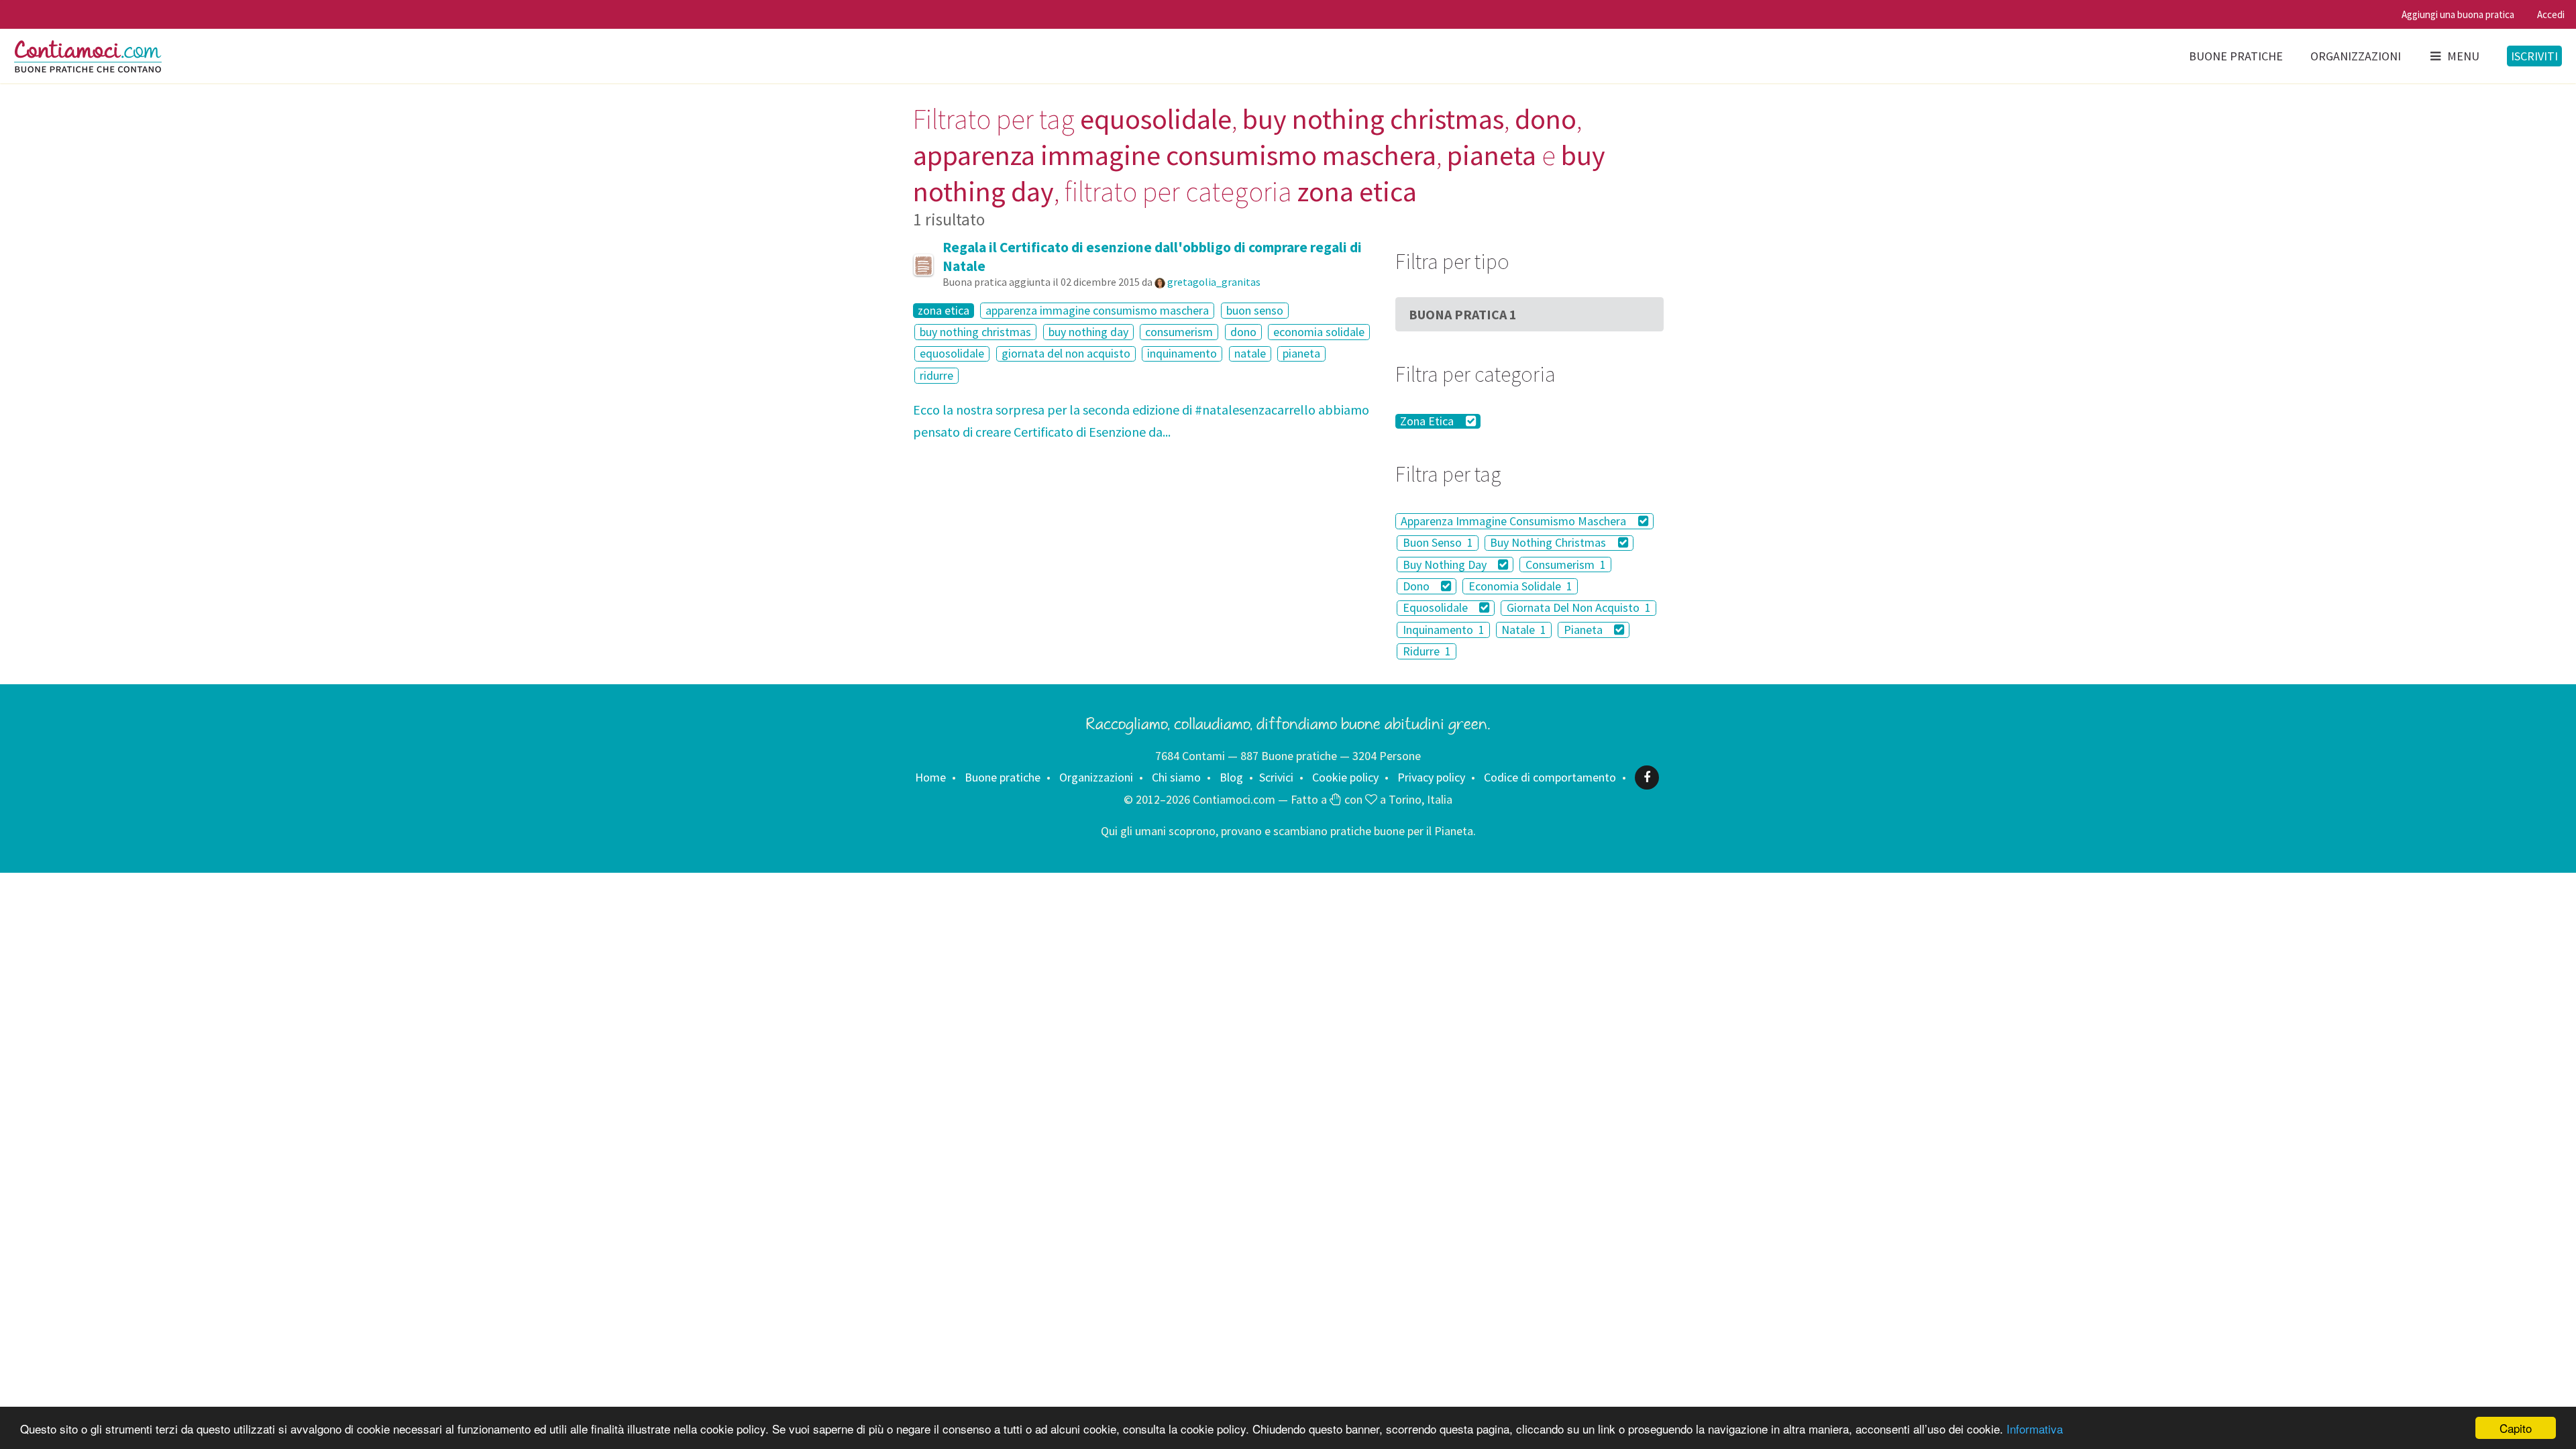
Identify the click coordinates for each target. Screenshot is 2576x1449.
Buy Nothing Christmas (1549, 543)
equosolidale (952, 354)
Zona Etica (1428, 421)
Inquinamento (1444, 630)
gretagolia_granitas (1214, 282)
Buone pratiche (2236, 56)
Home (930, 777)
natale (1250, 354)
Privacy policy (1431, 777)
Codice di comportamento (1550, 777)
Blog (1231, 777)
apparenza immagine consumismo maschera (1097, 310)
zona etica (944, 311)
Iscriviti (2534, 56)
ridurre (936, 375)
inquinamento (1182, 354)
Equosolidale (1437, 608)
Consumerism (1566, 565)
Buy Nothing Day (1446, 565)
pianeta (1301, 354)
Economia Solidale (1520, 586)
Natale (1524, 630)
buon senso (1255, 310)
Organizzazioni (2356, 56)
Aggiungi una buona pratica (2458, 14)
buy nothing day (1088, 332)
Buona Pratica (1463, 314)
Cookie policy (1345, 777)
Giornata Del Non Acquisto (1579, 608)
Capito (2516, 1428)
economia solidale (1319, 332)
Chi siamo (1176, 777)
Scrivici (1276, 777)
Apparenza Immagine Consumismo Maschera (1515, 521)
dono (1243, 332)
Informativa (2035, 1429)
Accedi (2551, 14)
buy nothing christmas (975, 332)
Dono (1417, 586)
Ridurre (1427, 651)
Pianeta (1585, 630)
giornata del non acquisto (1066, 354)
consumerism (1179, 332)
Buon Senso (1438, 543)
